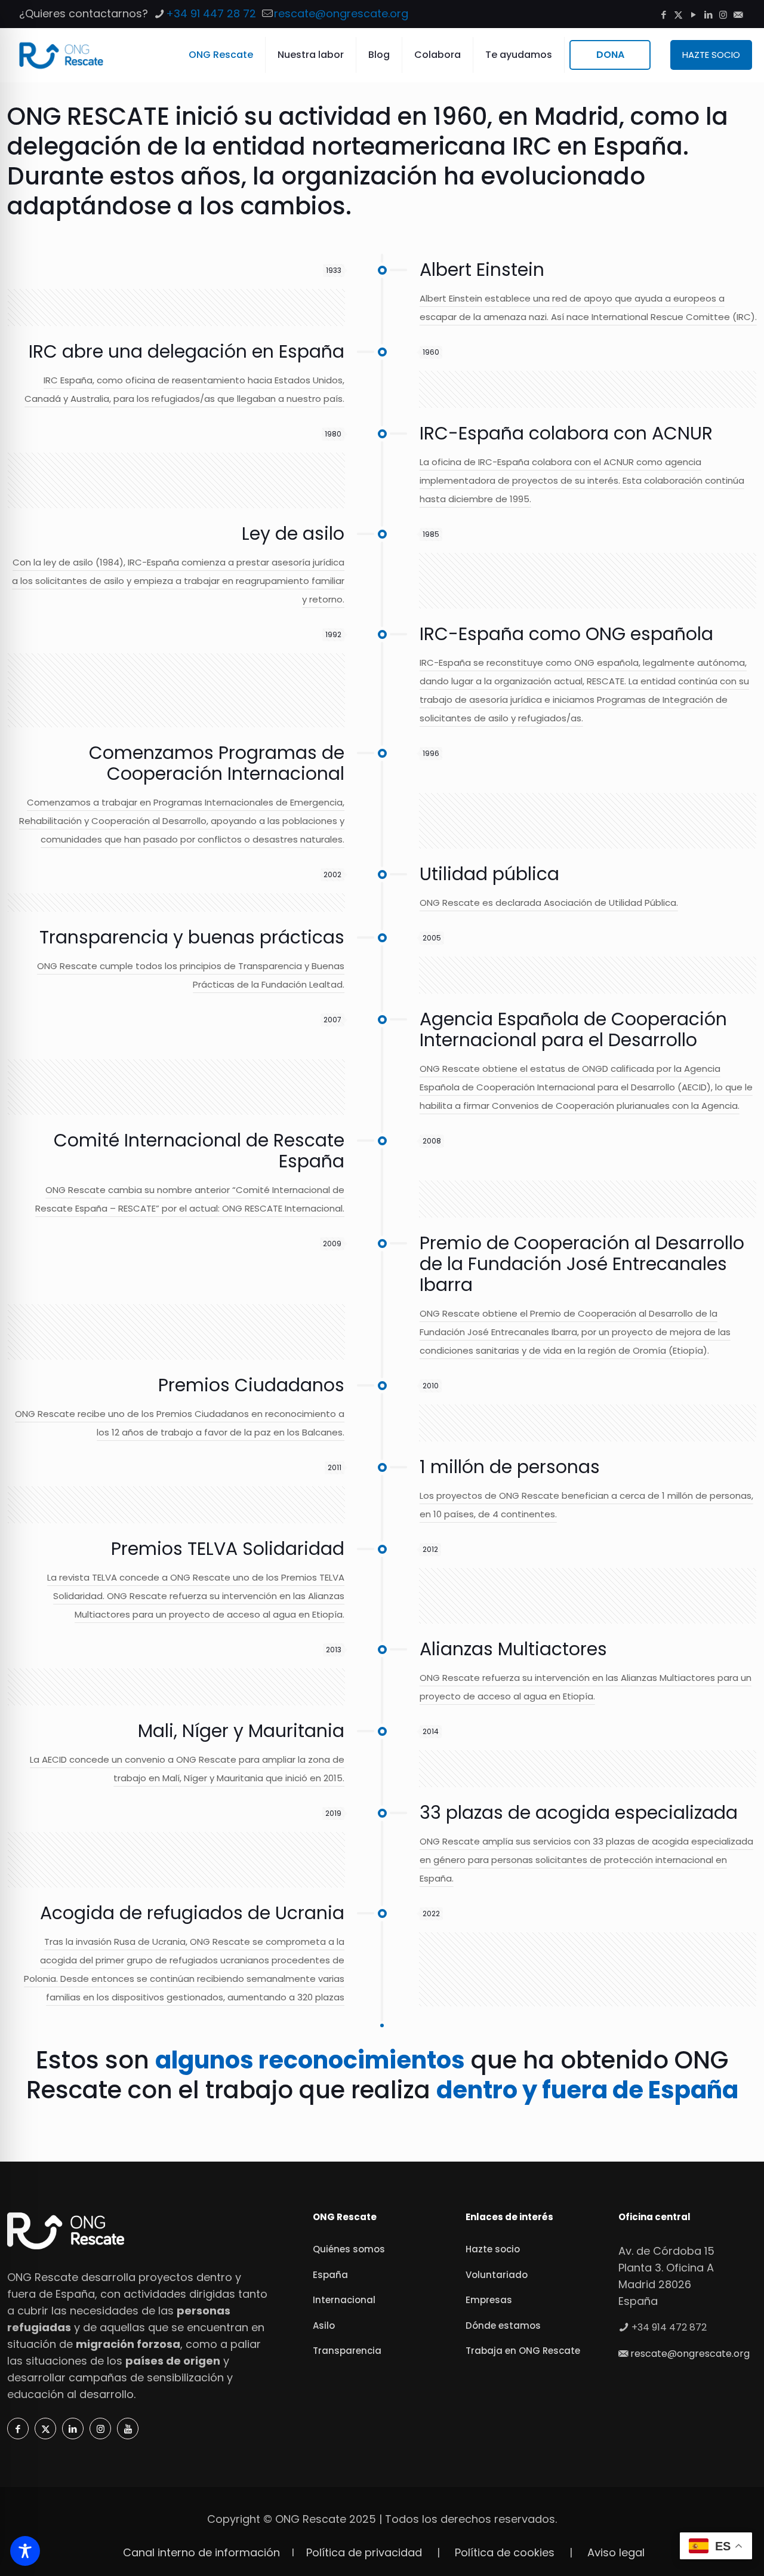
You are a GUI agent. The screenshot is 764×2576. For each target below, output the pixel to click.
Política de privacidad (364, 2552)
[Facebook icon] (663, 15)
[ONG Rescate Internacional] (61, 55)
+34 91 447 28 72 (211, 13)
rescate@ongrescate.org (341, 13)
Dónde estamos (503, 2326)
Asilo (324, 2326)
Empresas (489, 2300)
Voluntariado (497, 2275)
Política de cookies (505, 2552)
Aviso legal (616, 2552)
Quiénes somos (349, 2249)
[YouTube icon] (693, 15)
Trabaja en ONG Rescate (523, 2351)
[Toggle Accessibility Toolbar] (25, 2551)
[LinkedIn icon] (708, 15)
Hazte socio (493, 2249)
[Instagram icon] (723, 15)
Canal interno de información (201, 2552)
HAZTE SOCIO (711, 55)
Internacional (344, 2300)
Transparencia (347, 2351)
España (330, 2275)
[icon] (738, 15)
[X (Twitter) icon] (678, 15)
